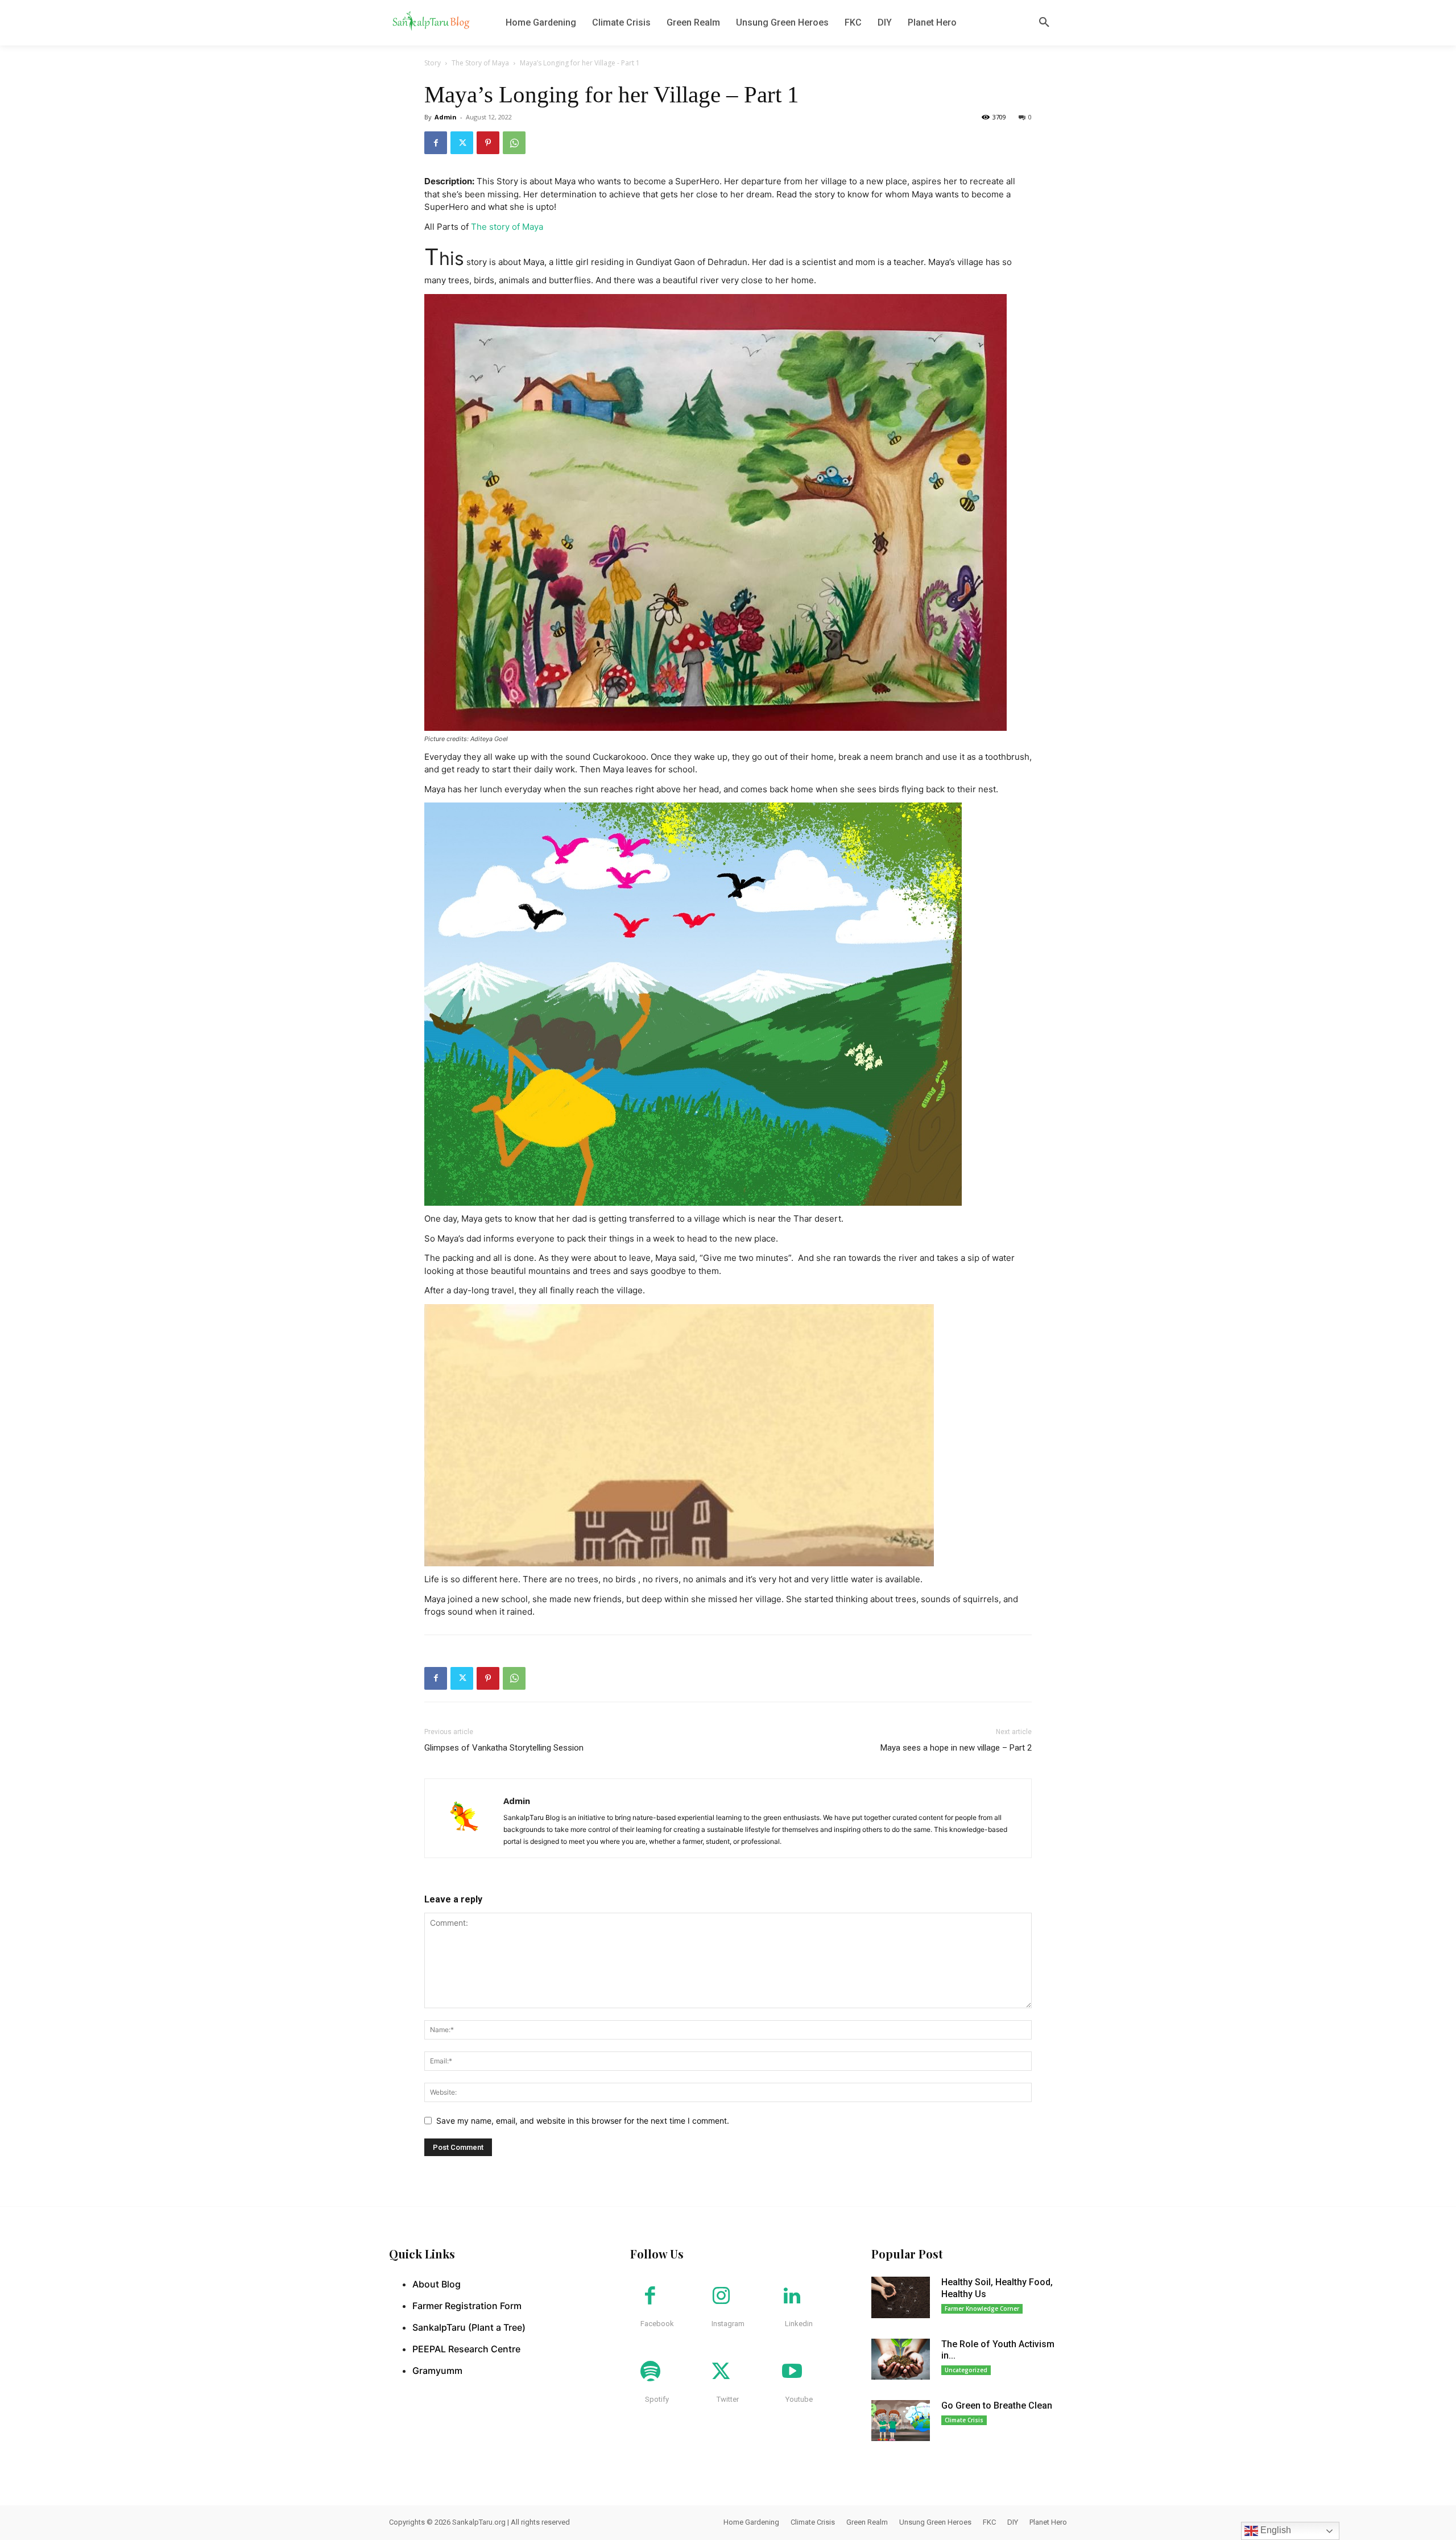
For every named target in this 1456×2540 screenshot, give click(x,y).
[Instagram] (721, 2297)
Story (433, 63)
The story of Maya (507, 227)
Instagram (728, 2324)
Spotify (657, 2399)
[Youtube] (792, 2372)
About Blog (437, 2284)
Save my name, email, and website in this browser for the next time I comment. (583, 2121)
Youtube (799, 2399)
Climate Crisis (964, 2420)
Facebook (657, 2324)
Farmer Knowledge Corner (982, 2309)
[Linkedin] (792, 2297)
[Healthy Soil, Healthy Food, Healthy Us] (901, 2297)
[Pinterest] (488, 143)
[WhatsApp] (514, 143)
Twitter (728, 2399)
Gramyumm (437, 2371)
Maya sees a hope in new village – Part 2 (956, 1748)
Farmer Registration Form (467, 2306)
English (1275, 2530)
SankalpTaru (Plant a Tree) (469, 2327)
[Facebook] (436, 143)
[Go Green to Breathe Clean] (901, 2421)
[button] (1044, 23)
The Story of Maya (480, 63)
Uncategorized (966, 2370)
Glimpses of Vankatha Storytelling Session (504, 1748)
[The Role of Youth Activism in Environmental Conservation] (901, 2359)
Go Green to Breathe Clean (997, 2405)
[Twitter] (462, 143)
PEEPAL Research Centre (466, 2349)
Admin (446, 117)
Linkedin (799, 2324)
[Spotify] (650, 2372)
